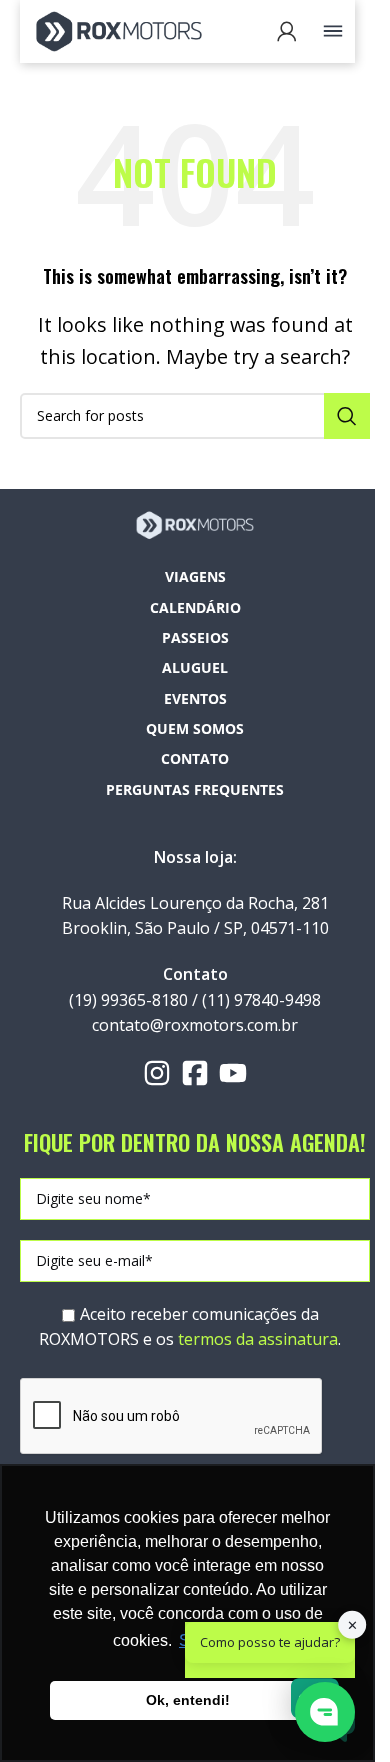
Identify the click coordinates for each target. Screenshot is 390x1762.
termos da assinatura (258, 1339)
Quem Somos (195, 728)
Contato (195, 758)
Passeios (195, 637)
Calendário (195, 607)
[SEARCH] (347, 416)
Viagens (195, 576)
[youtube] (233, 1073)
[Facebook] (195, 1073)
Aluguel (195, 667)
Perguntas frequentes (195, 789)
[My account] (287, 31)
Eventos (195, 698)
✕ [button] (352, 1625)
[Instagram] (157, 1073)
